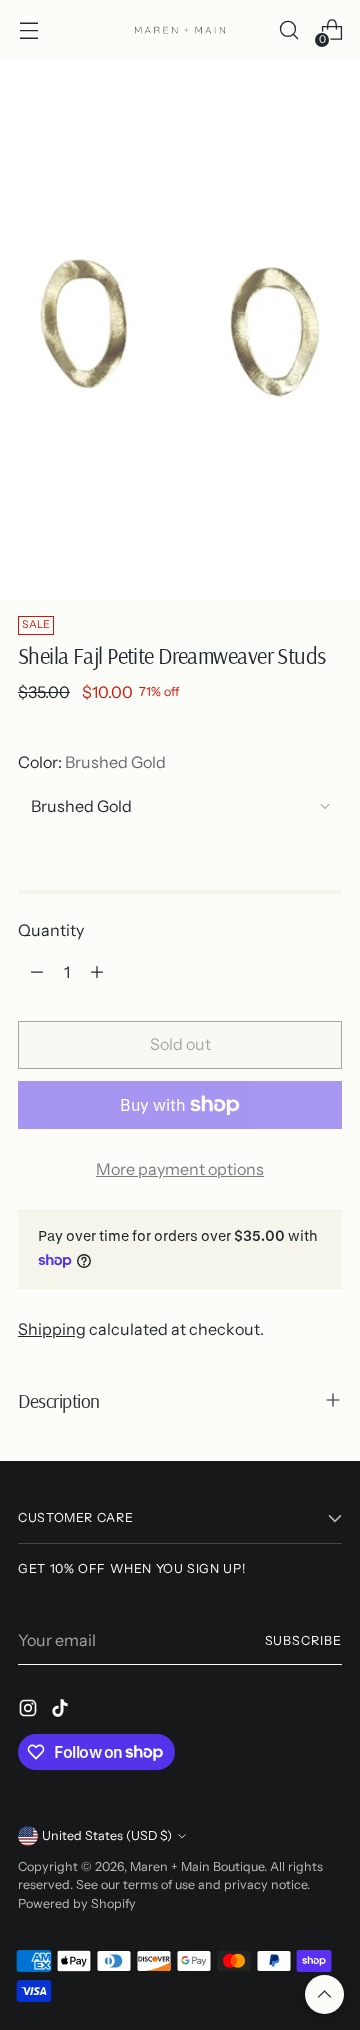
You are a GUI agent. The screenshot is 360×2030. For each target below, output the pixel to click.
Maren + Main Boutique (197, 1866)
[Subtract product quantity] (37, 972)
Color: (92, 762)
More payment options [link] (180, 1169)
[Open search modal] (288, 30)
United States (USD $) (107, 1835)
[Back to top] (324, 1994)
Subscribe (303, 1640)
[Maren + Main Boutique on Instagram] (30, 1711)
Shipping (52, 1329)
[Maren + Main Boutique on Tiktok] (62, 1711)
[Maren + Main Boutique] (180, 30)
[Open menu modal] (28, 30)
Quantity (51, 930)
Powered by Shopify (77, 1903)
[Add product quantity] (97, 972)
